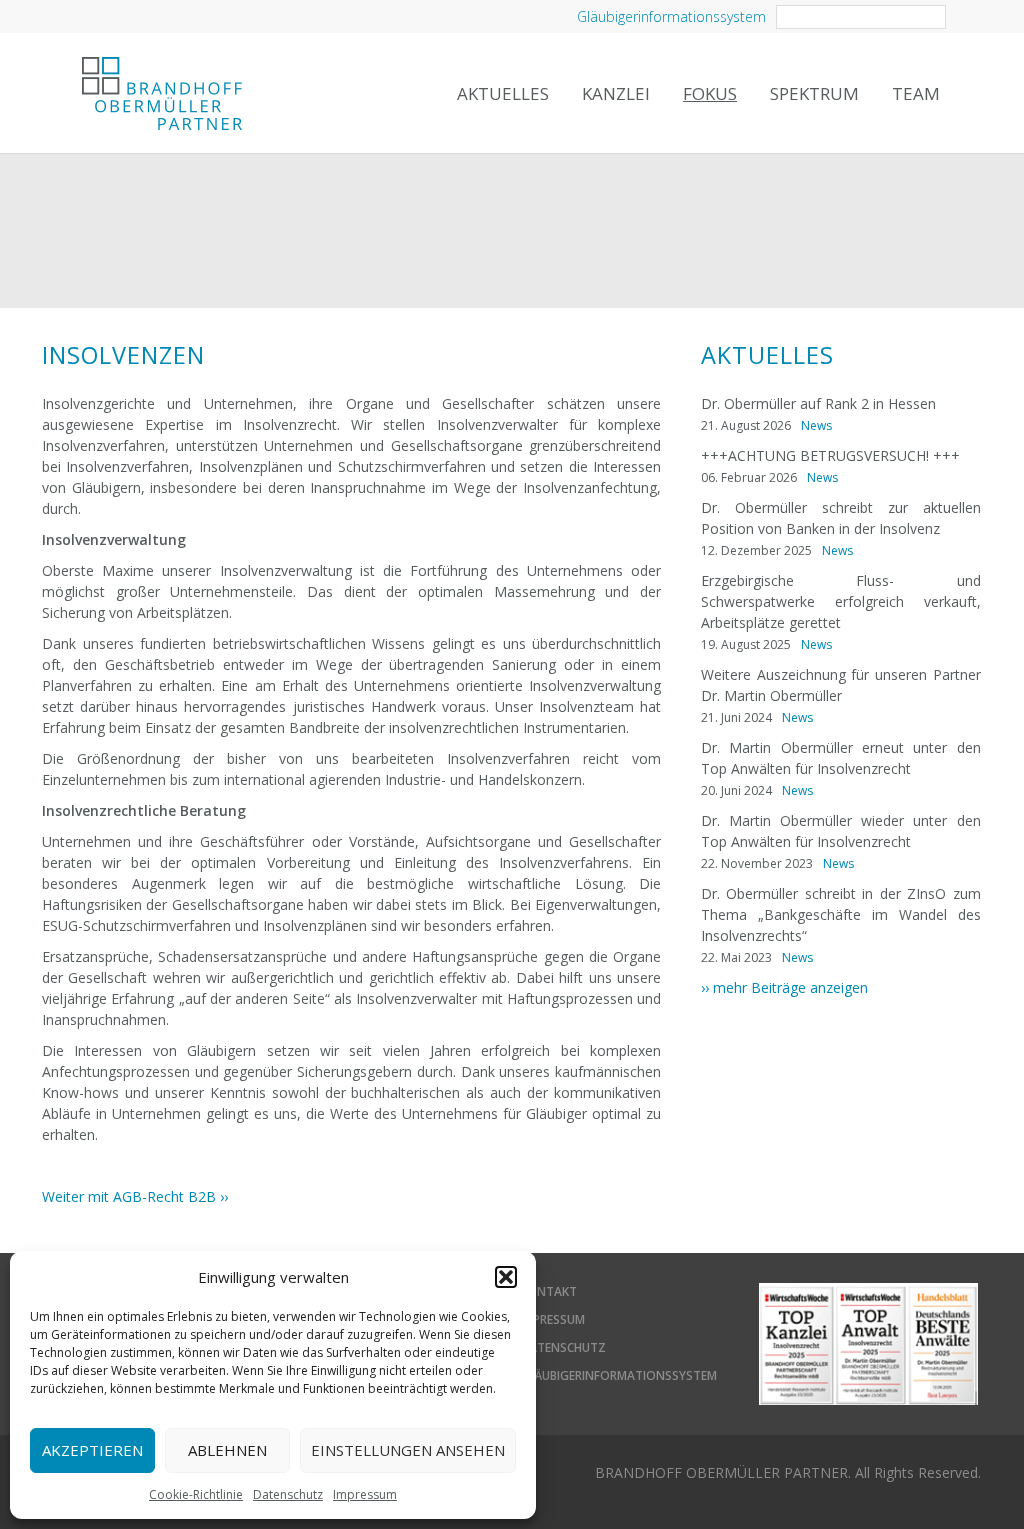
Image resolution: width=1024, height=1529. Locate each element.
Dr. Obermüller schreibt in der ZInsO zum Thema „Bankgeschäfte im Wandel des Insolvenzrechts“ (841, 914)
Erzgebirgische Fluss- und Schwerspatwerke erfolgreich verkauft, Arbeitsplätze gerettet (841, 601)
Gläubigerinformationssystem (671, 16)
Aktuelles (503, 93)
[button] (506, 1277)
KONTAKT (548, 1291)
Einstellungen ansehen (408, 1450)
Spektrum (814, 93)
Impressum (365, 1494)
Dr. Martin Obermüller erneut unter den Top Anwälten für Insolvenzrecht (841, 758)
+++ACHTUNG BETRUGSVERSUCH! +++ (830, 455)
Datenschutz (288, 1494)
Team (916, 93)
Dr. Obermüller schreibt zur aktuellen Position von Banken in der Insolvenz (841, 518)
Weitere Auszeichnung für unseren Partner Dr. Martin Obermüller (841, 685)
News (816, 425)
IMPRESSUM (552, 1319)
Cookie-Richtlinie (196, 1494)
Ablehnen (227, 1450)
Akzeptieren (92, 1450)
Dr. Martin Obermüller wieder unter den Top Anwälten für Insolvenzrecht (841, 831)
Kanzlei (616, 93)
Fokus (710, 93)
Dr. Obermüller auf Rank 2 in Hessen (818, 403)
